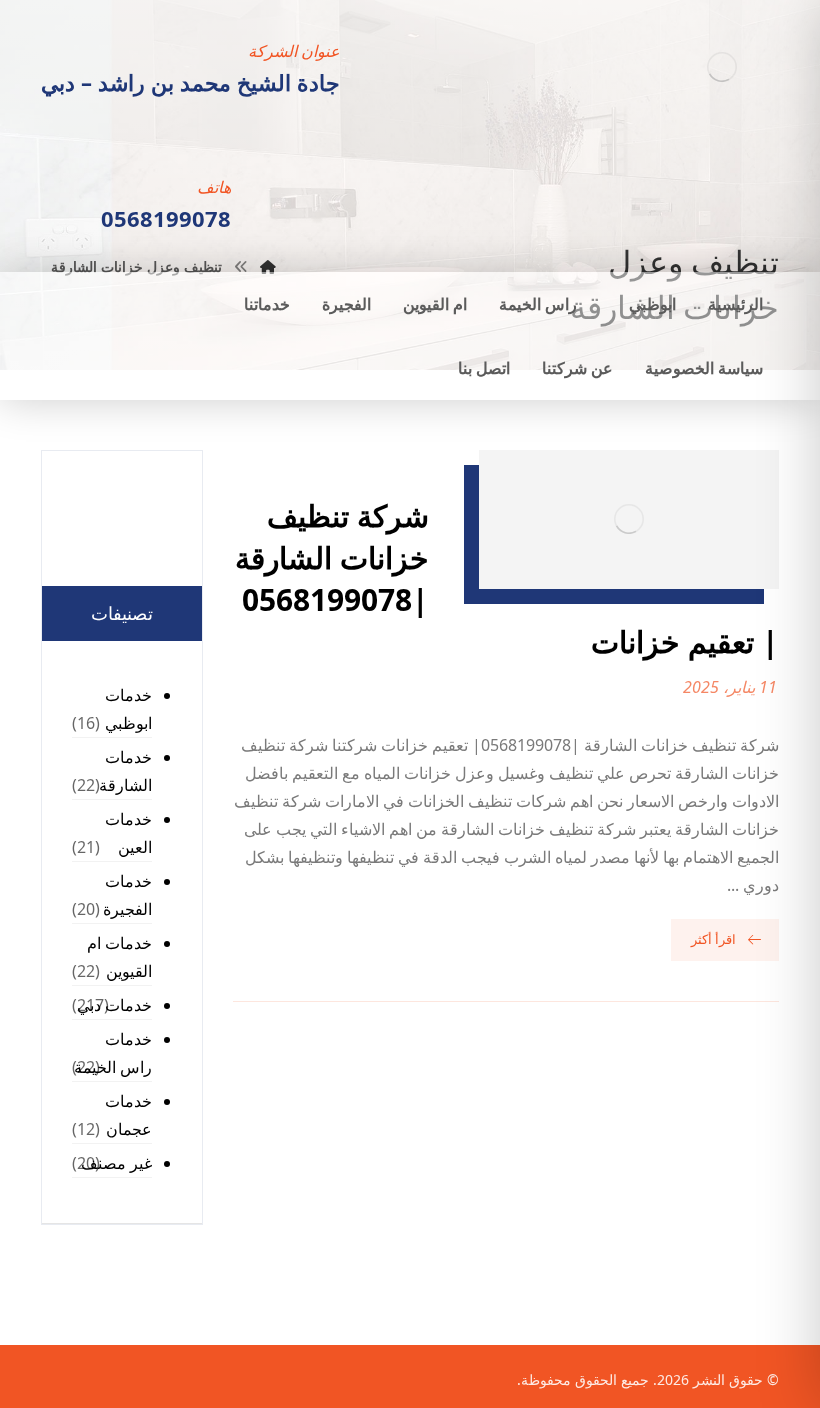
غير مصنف (116, 1163)
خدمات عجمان (128, 1115)
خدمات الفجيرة (127, 895)
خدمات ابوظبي (128, 709)
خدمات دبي (114, 1005)
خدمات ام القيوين (119, 957)
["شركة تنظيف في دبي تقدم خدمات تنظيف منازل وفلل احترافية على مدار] (721, 67)
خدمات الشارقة (125, 771)
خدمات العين (128, 833)
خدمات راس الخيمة (113, 1053)
